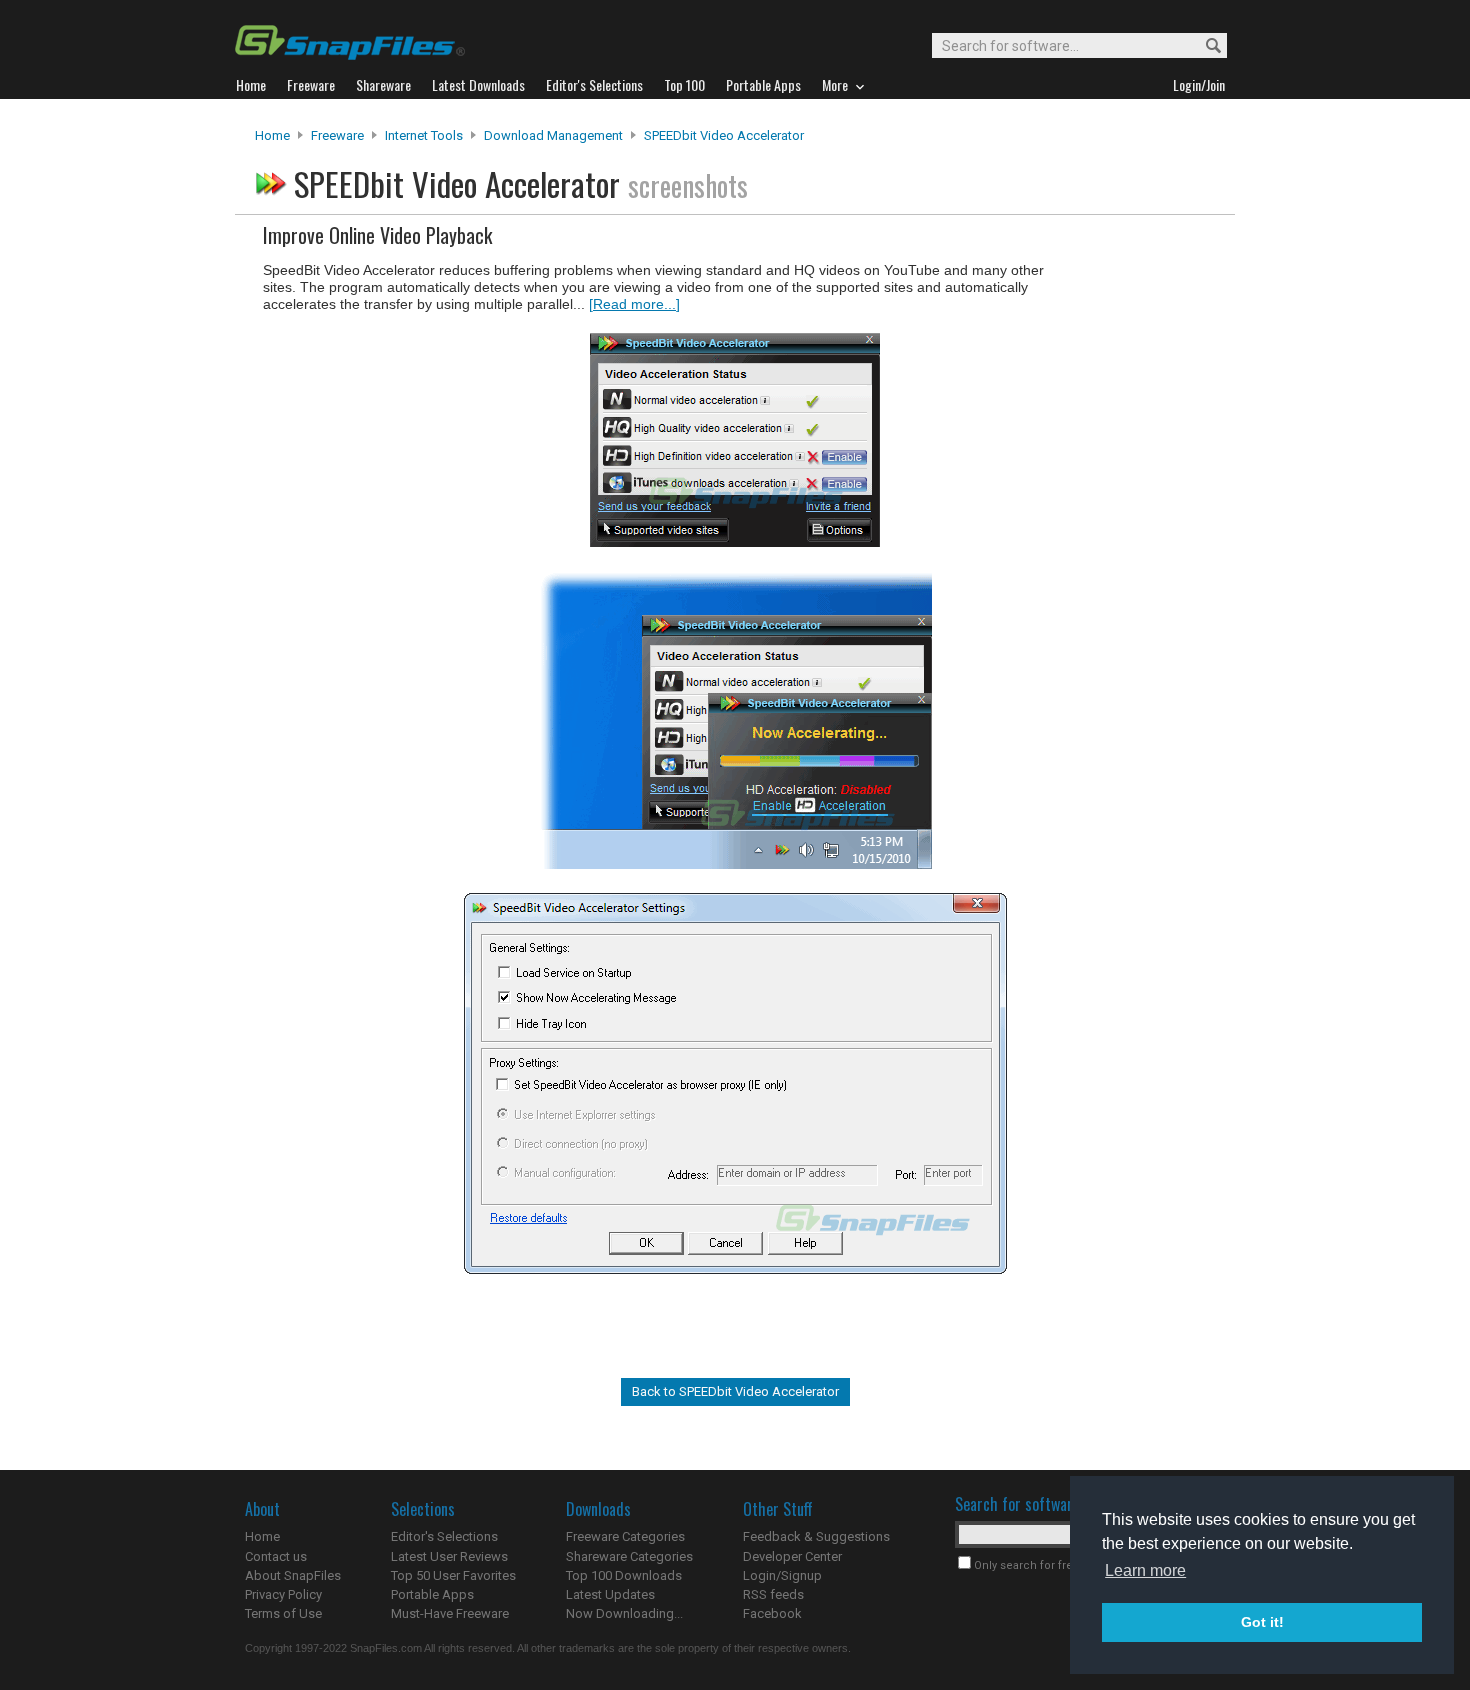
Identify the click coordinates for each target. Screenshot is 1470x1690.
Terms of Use (283, 1613)
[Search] (1204, 46)
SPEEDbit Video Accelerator (724, 135)
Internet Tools (424, 135)
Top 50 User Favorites (453, 1575)
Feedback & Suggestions (816, 1536)
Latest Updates (610, 1594)
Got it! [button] (1262, 1622)
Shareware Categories (629, 1556)
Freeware (337, 135)
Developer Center (792, 1556)
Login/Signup (782, 1575)
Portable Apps (432, 1594)
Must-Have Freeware (450, 1613)
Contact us (276, 1556)
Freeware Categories (625, 1536)
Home (272, 135)
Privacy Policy (283, 1594)
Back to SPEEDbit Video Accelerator (735, 1391)
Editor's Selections (444, 1536)
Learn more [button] (1145, 1570)
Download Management (553, 135)
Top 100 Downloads (624, 1575)
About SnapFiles (293, 1575)
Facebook (772, 1613)
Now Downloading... (624, 1613)
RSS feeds (773, 1594)
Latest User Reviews (449, 1556)
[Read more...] (634, 304)
